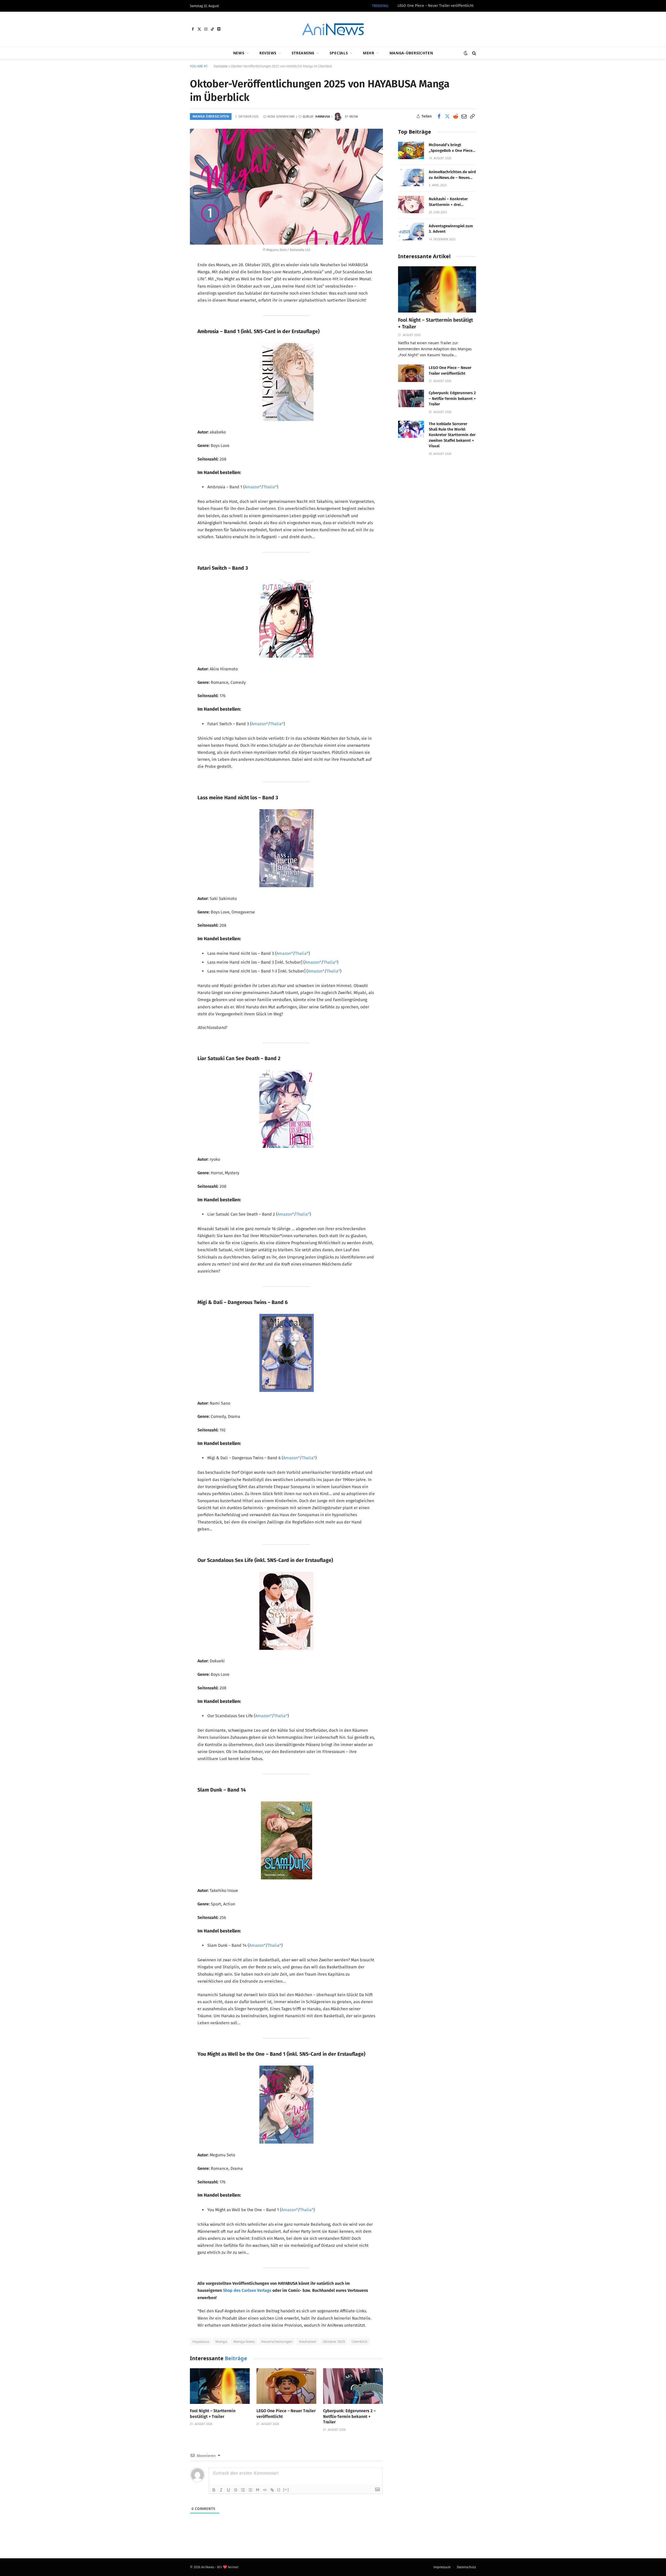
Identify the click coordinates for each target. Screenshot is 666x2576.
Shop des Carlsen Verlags (247, 2290)
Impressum (442, 2567)
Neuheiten (308, 2341)
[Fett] (214, 2490)
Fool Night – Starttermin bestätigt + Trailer (213, 2414)
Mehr (369, 53)
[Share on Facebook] (439, 116)
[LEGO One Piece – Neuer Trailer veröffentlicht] (286, 2386)
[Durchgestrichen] (236, 2490)
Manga (221, 2341)
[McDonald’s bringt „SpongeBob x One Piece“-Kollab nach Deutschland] (411, 150)
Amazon (252, 487)
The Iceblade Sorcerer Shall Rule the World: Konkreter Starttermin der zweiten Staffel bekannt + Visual (452, 435)
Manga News (244, 2341)
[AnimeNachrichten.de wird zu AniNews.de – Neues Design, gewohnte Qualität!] (411, 177)
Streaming (303, 53)
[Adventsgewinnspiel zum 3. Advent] (411, 232)
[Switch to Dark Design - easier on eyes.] (466, 53)
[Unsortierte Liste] (250, 2490)
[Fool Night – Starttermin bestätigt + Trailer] (220, 2386)
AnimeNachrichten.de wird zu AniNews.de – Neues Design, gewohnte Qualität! (452, 175)
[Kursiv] (221, 2490)
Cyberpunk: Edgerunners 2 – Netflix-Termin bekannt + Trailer (349, 2416)
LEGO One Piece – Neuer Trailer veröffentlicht (436, 6)
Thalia (269, 487)
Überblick (359, 2341)
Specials (339, 53)
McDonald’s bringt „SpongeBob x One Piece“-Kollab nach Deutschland (452, 148)
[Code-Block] (265, 2490)
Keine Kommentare (281, 116)
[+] (286, 2490)
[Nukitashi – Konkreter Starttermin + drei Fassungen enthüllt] (411, 205)
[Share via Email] (464, 116)
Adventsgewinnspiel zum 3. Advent (451, 229)
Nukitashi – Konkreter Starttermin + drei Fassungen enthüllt (448, 202)
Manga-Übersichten (411, 53)
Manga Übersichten (211, 116)
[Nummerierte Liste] (243, 2490)
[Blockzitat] (258, 2490)
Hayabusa (201, 2341)
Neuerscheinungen (277, 2341)
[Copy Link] (472, 116)
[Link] (272, 2490)
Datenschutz (466, 2567)
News (239, 53)
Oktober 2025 (334, 2341)
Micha (354, 116)
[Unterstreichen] (228, 2490)
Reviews (268, 53)
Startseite (221, 66)
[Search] (474, 53)
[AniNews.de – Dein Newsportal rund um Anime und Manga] (333, 29)
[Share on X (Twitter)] (447, 116)
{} (279, 2490)
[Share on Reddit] (456, 116)
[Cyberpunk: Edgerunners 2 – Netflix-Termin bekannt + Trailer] (353, 2386)
